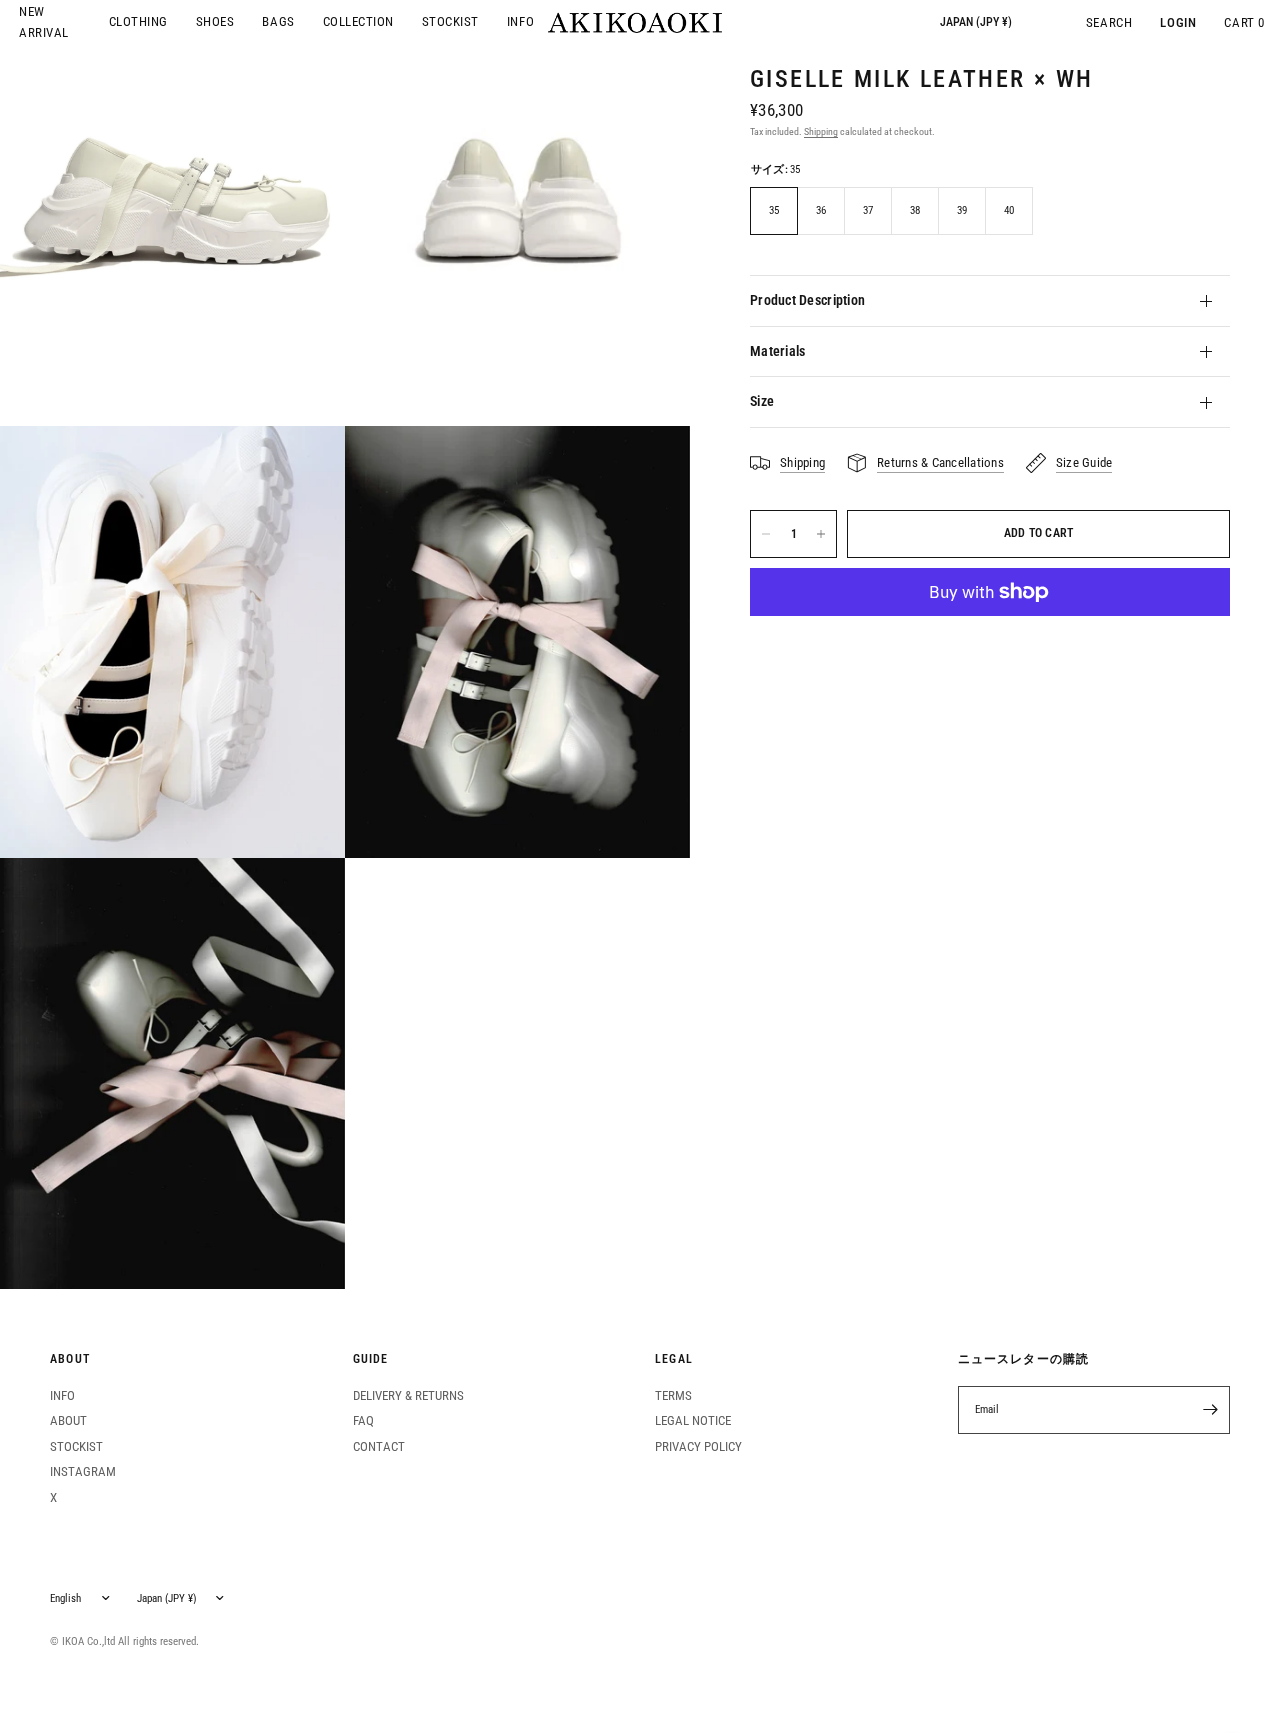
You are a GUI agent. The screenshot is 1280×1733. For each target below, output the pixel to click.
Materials (777, 351)
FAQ (363, 1420)
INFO (520, 21)
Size (762, 401)
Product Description (807, 300)
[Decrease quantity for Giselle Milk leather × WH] (766, 534)
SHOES (215, 21)
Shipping (821, 131)
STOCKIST (450, 21)
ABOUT (70, 1360)
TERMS (673, 1395)
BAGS (278, 21)
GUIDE (371, 1360)
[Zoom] (172, 641)
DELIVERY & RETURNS (408, 1395)
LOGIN (1178, 22)
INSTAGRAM (83, 1471)
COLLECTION (358, 21)
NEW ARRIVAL (44, 22)
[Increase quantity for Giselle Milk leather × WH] (821, 534)
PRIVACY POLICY (698, 1446)
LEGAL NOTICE (693, 1420)
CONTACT (379, 1446)
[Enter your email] (1210, 1410)
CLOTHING (138, 21)
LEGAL (674, 1360)
